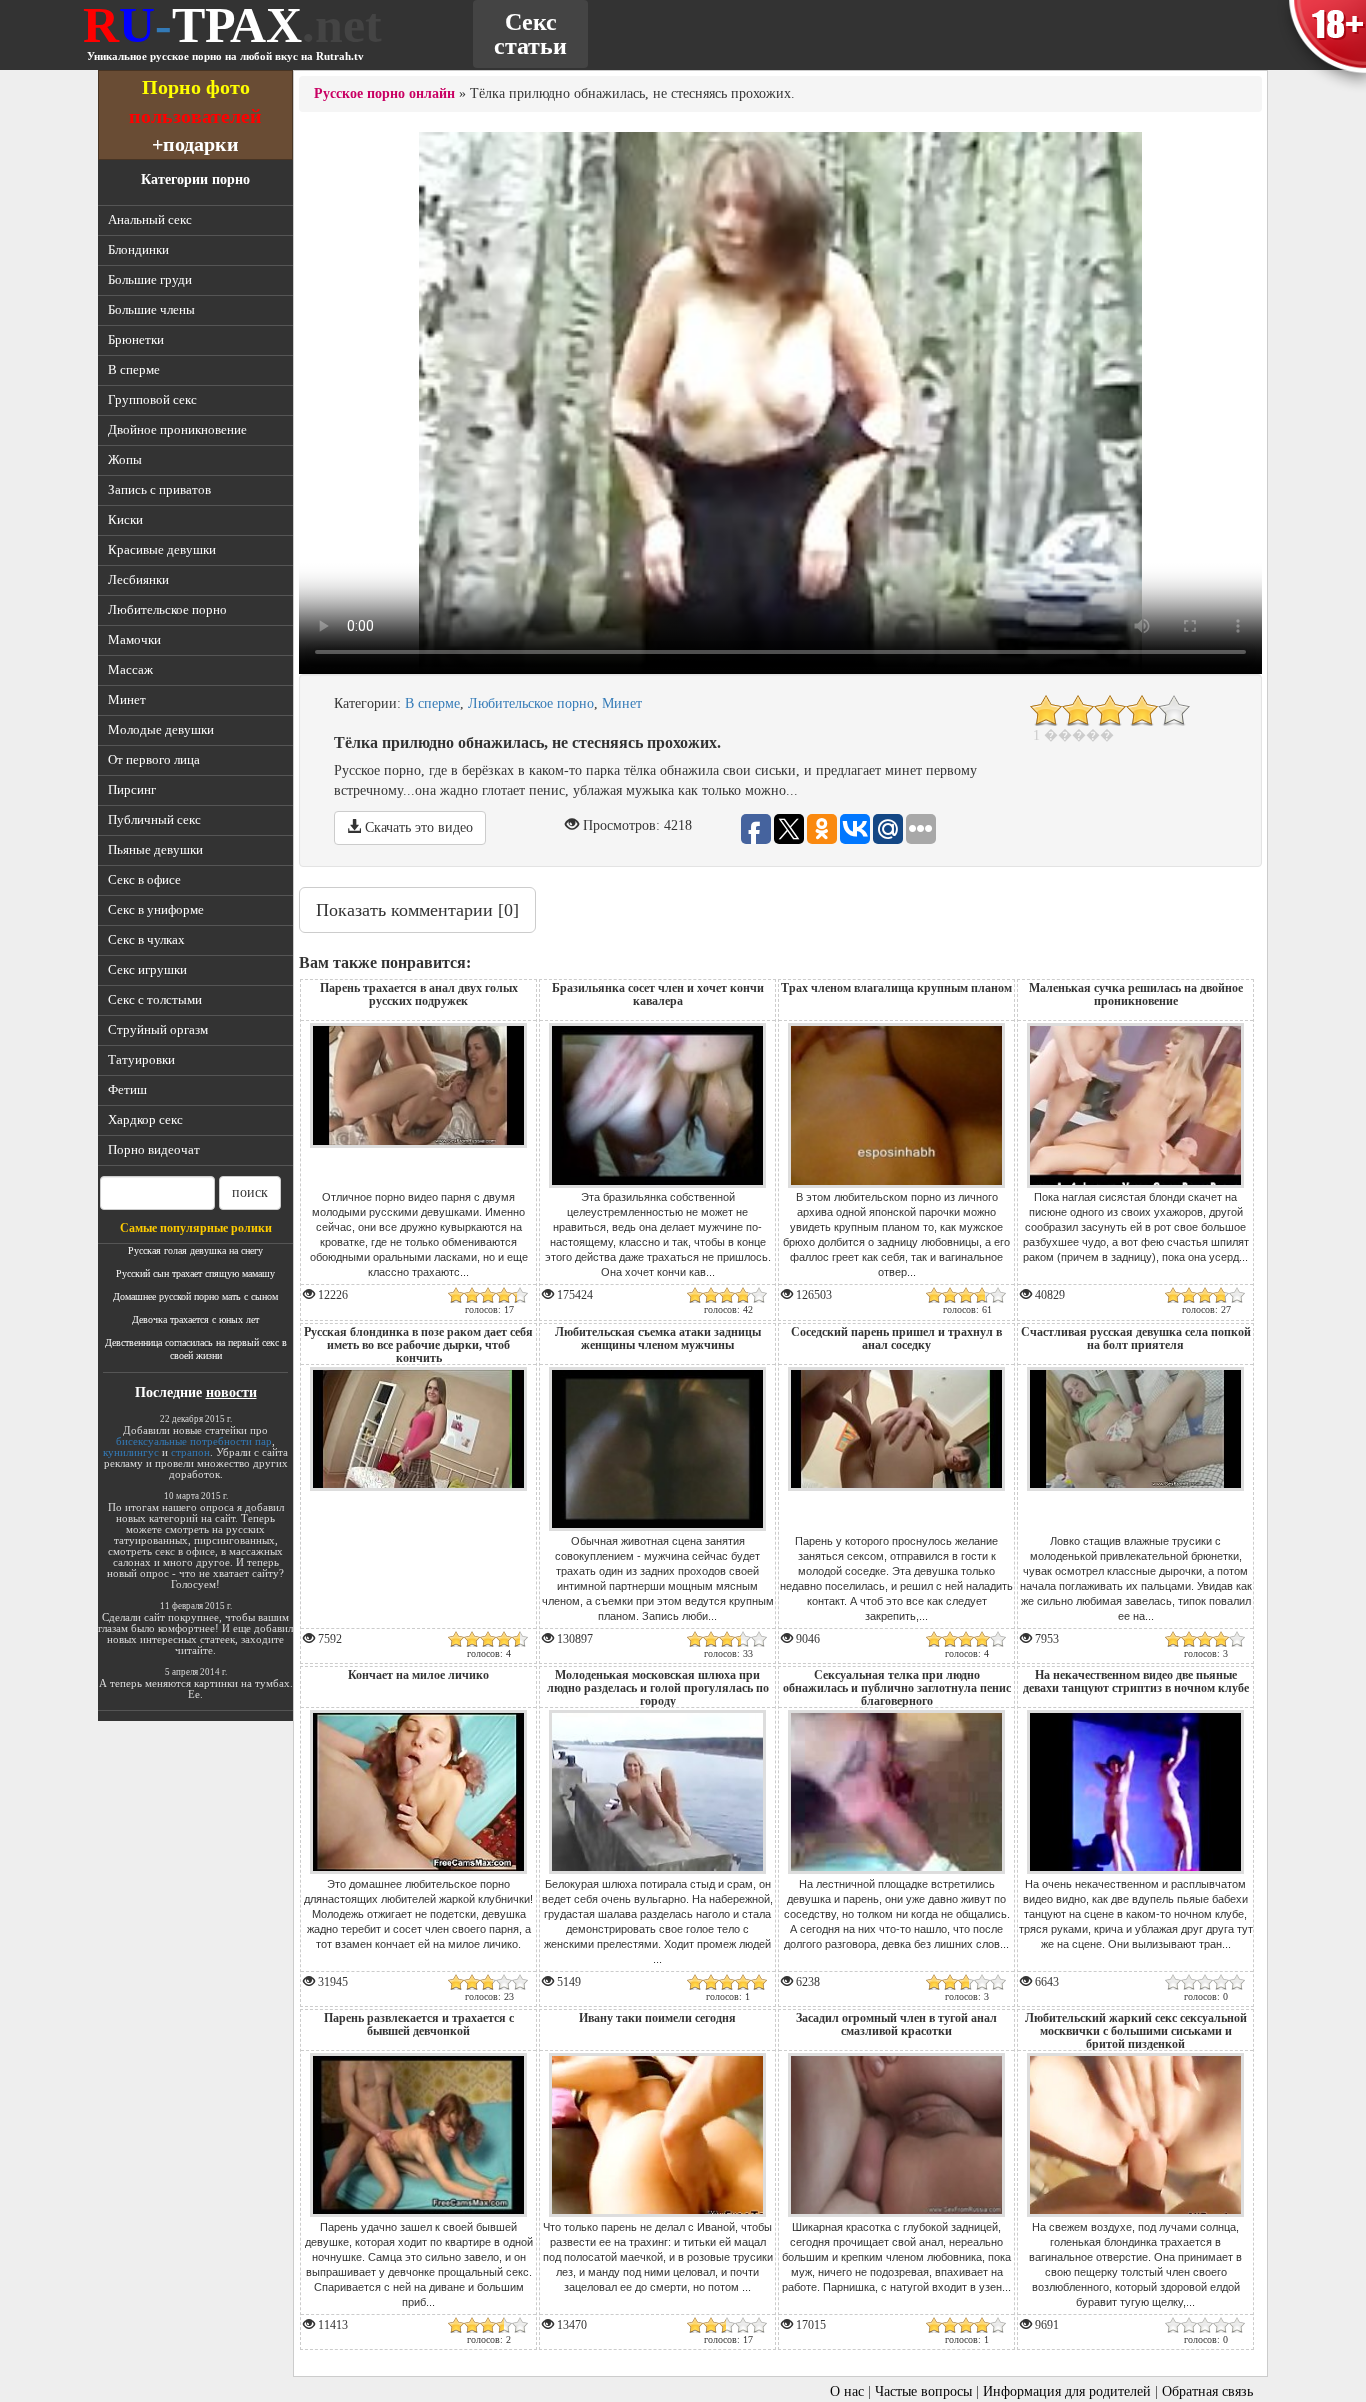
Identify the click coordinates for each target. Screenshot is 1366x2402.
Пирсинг (132, 789)
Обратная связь (1207, 2391)
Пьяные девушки (155, 849)
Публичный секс (154, 819)
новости (231, 1392)
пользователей (195, 115)
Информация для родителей (1067, 2391)
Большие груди (150, 279)
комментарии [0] (417, 910)
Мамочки (134, 639)
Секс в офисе (144, 879)
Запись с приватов (159, 489)
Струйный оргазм (158, 1029)
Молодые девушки (161, 729)
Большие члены (151, 309)
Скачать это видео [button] (417, 827)
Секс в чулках (146, 939)
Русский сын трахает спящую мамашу (195, 1273)
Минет (127, 699)
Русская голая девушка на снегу (195, 1250)
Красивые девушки (162, 549)
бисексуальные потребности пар (194, 1441)
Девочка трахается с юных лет (195, 1319)
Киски (125, 519)
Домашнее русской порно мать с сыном (195, 1296)
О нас (847, 2391)
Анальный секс (150, 219)
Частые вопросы (923, 2391)
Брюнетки (136, 339)
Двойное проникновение (177, 429)
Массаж (130, 669)
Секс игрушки (147, 969)
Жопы (125, 459)
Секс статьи (530, 34)
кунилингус (131, 1452)
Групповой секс (152, 399)
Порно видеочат (154, 1149)
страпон (190, 1452)
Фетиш (127, 1089)
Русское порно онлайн (384, 93)
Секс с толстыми (155, 999)
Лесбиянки (138, 579)
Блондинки (138, 249)
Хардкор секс (145, 1119)
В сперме (134, 369)
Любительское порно (167, 609)
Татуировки (141, 1059)
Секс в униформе (156, 909)
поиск (250, 1192)
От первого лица (154, 759)
